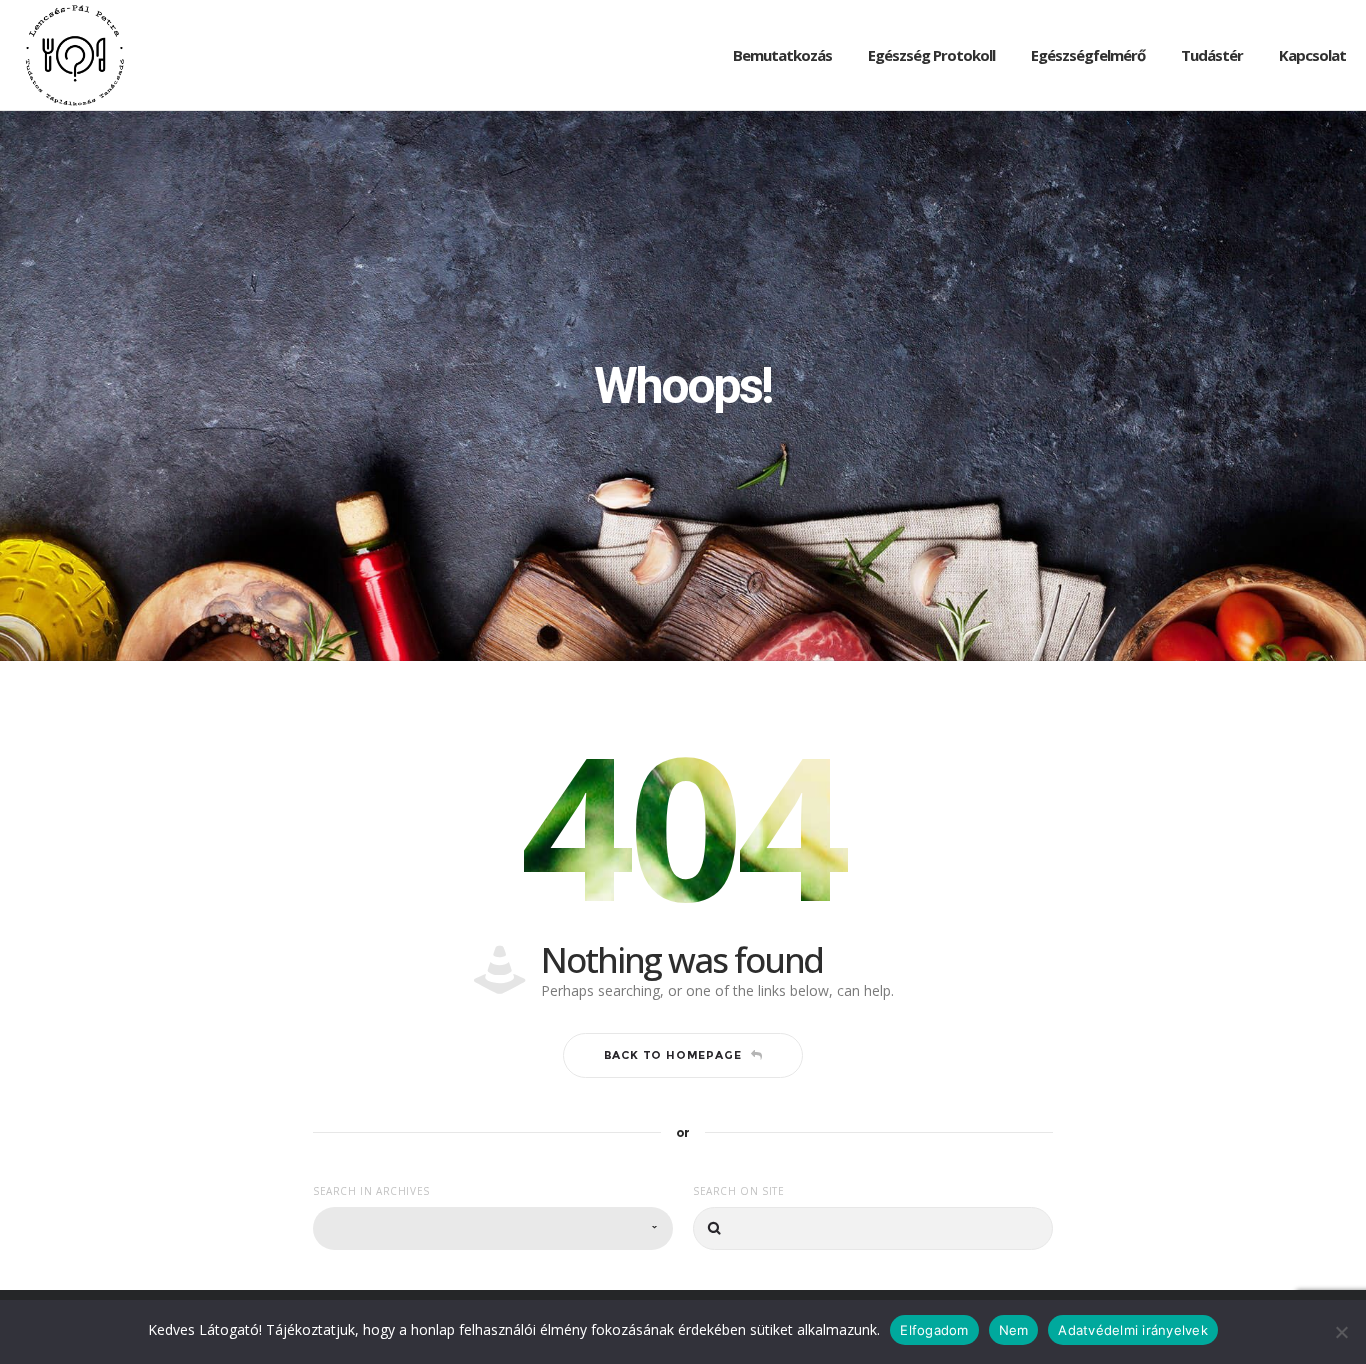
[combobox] (493, 1228)
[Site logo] (75, 55)
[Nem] (1341, 1332)
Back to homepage (673, 1055)
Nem (1014, 1329)
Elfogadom (934, 1329)
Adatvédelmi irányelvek (1133, 1329)
